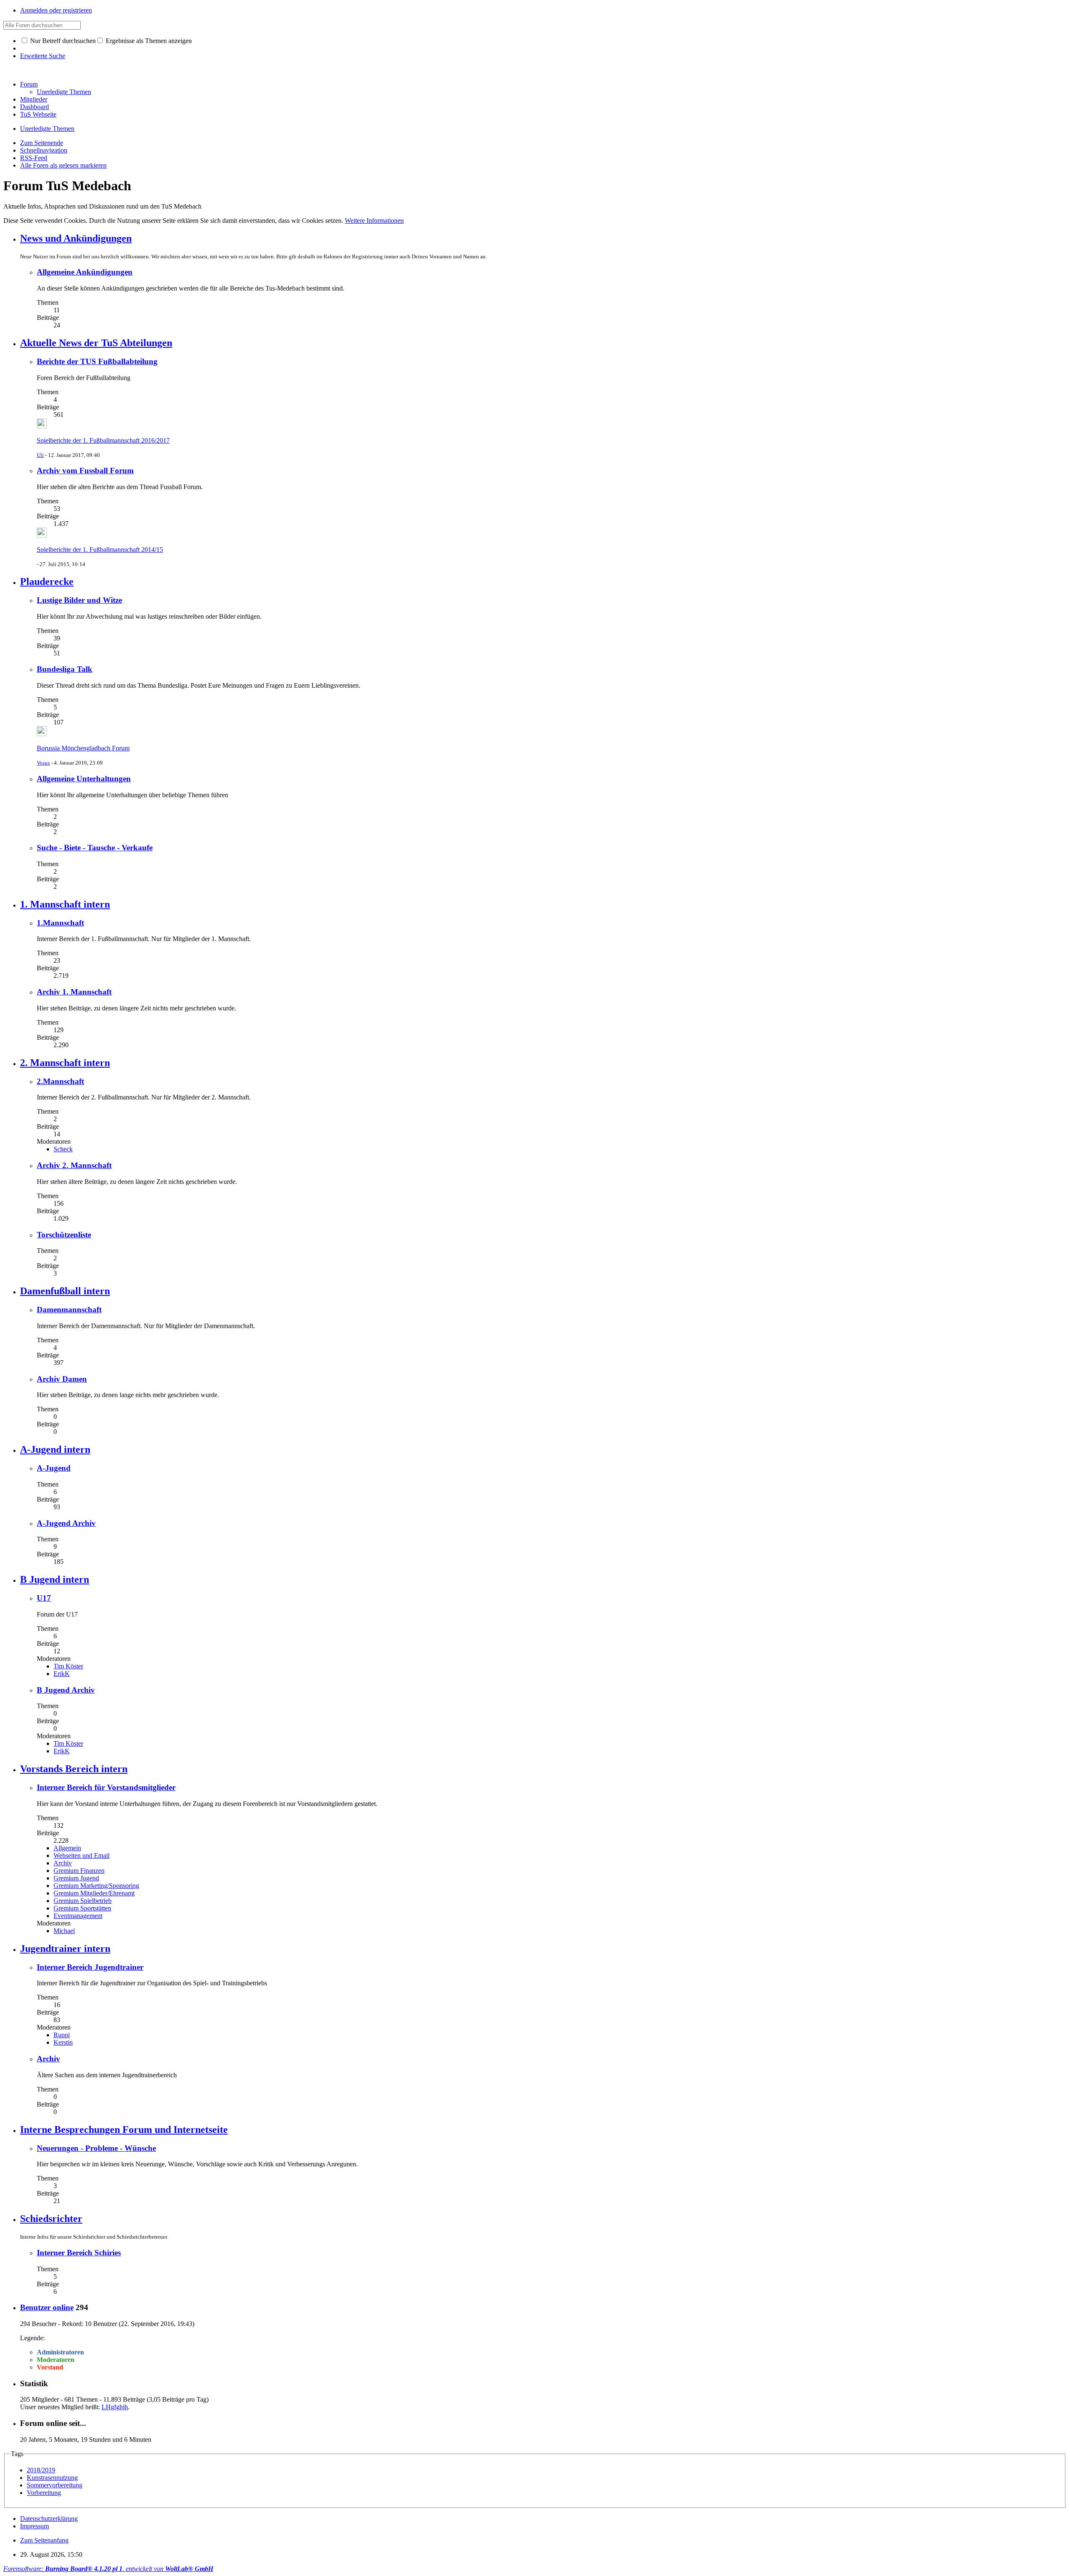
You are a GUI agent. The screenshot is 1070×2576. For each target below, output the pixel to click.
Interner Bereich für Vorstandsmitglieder (106, 1787)
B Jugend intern (55, 1579)
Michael (64, 1931)
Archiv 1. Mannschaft (74, 992)
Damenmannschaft (69, 1310)
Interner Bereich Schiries (79, 2253)
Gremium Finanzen (79, 1871)
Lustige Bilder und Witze (79, 600)
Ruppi (62, 2035)
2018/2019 (41, 2470)
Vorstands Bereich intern (74, 1769)
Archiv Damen (62, 1379)
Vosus (43, 763)
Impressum (34, 2526)
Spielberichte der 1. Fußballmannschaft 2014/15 (100, 550)
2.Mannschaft (60, 1081)
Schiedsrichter (51, 2219)
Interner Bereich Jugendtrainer (90, 1967)
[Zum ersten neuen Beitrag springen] (42, 426)
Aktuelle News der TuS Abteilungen (96, 343)
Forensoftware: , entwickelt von (108, 2569)
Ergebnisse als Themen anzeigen (148, 41)
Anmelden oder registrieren (56, 10)
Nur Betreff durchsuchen (62, 41)
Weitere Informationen (374, 221)
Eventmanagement (78, 1916)
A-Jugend (54, 1468)
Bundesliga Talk (65, 669)
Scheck (63, 1149)
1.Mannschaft (60, 923)
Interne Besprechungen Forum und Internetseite (124, 2130)
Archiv (63, 1863)
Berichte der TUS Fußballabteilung (97, 361)
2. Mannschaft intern (65, 1063)
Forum (29, 84)
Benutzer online (47, 2307)
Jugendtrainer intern (65, 1949)
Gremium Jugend (76, 1878)
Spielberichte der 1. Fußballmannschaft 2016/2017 (103, 440)
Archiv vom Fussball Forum (85, 471)
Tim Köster (68, 1666)
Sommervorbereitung (55, 2485)
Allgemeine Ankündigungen (85, 272)
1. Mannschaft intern (65, 904)
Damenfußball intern (65, 1291)
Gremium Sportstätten (82, 1908)
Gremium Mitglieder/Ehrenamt (94, 1893)
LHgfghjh (115, 2407)
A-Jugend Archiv (66, 1523)
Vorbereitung (44, 2493)
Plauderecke (47, 582)
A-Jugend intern (55, 1449)
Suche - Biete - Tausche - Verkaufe (95, 848)
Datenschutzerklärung (49, 2519)
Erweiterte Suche (43, 56)
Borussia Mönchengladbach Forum (83, 748)
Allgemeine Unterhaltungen (84, 779)
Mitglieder (34, 99)
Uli (40, 455)
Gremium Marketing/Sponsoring (96, 1886)
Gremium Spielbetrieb (83, 1901)
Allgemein (67, 1848)
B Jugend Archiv (66, 1690)
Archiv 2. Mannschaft (74, 1165)
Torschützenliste (64, 1235)
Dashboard (34, 107)
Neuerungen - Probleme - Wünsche (96, 2148)
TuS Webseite (38, 114)
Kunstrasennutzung (52, 2478)
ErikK (62, 1674)
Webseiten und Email (82, 1855)
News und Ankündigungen (76, 238)
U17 (44, 1598)
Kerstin (63, 2042)
